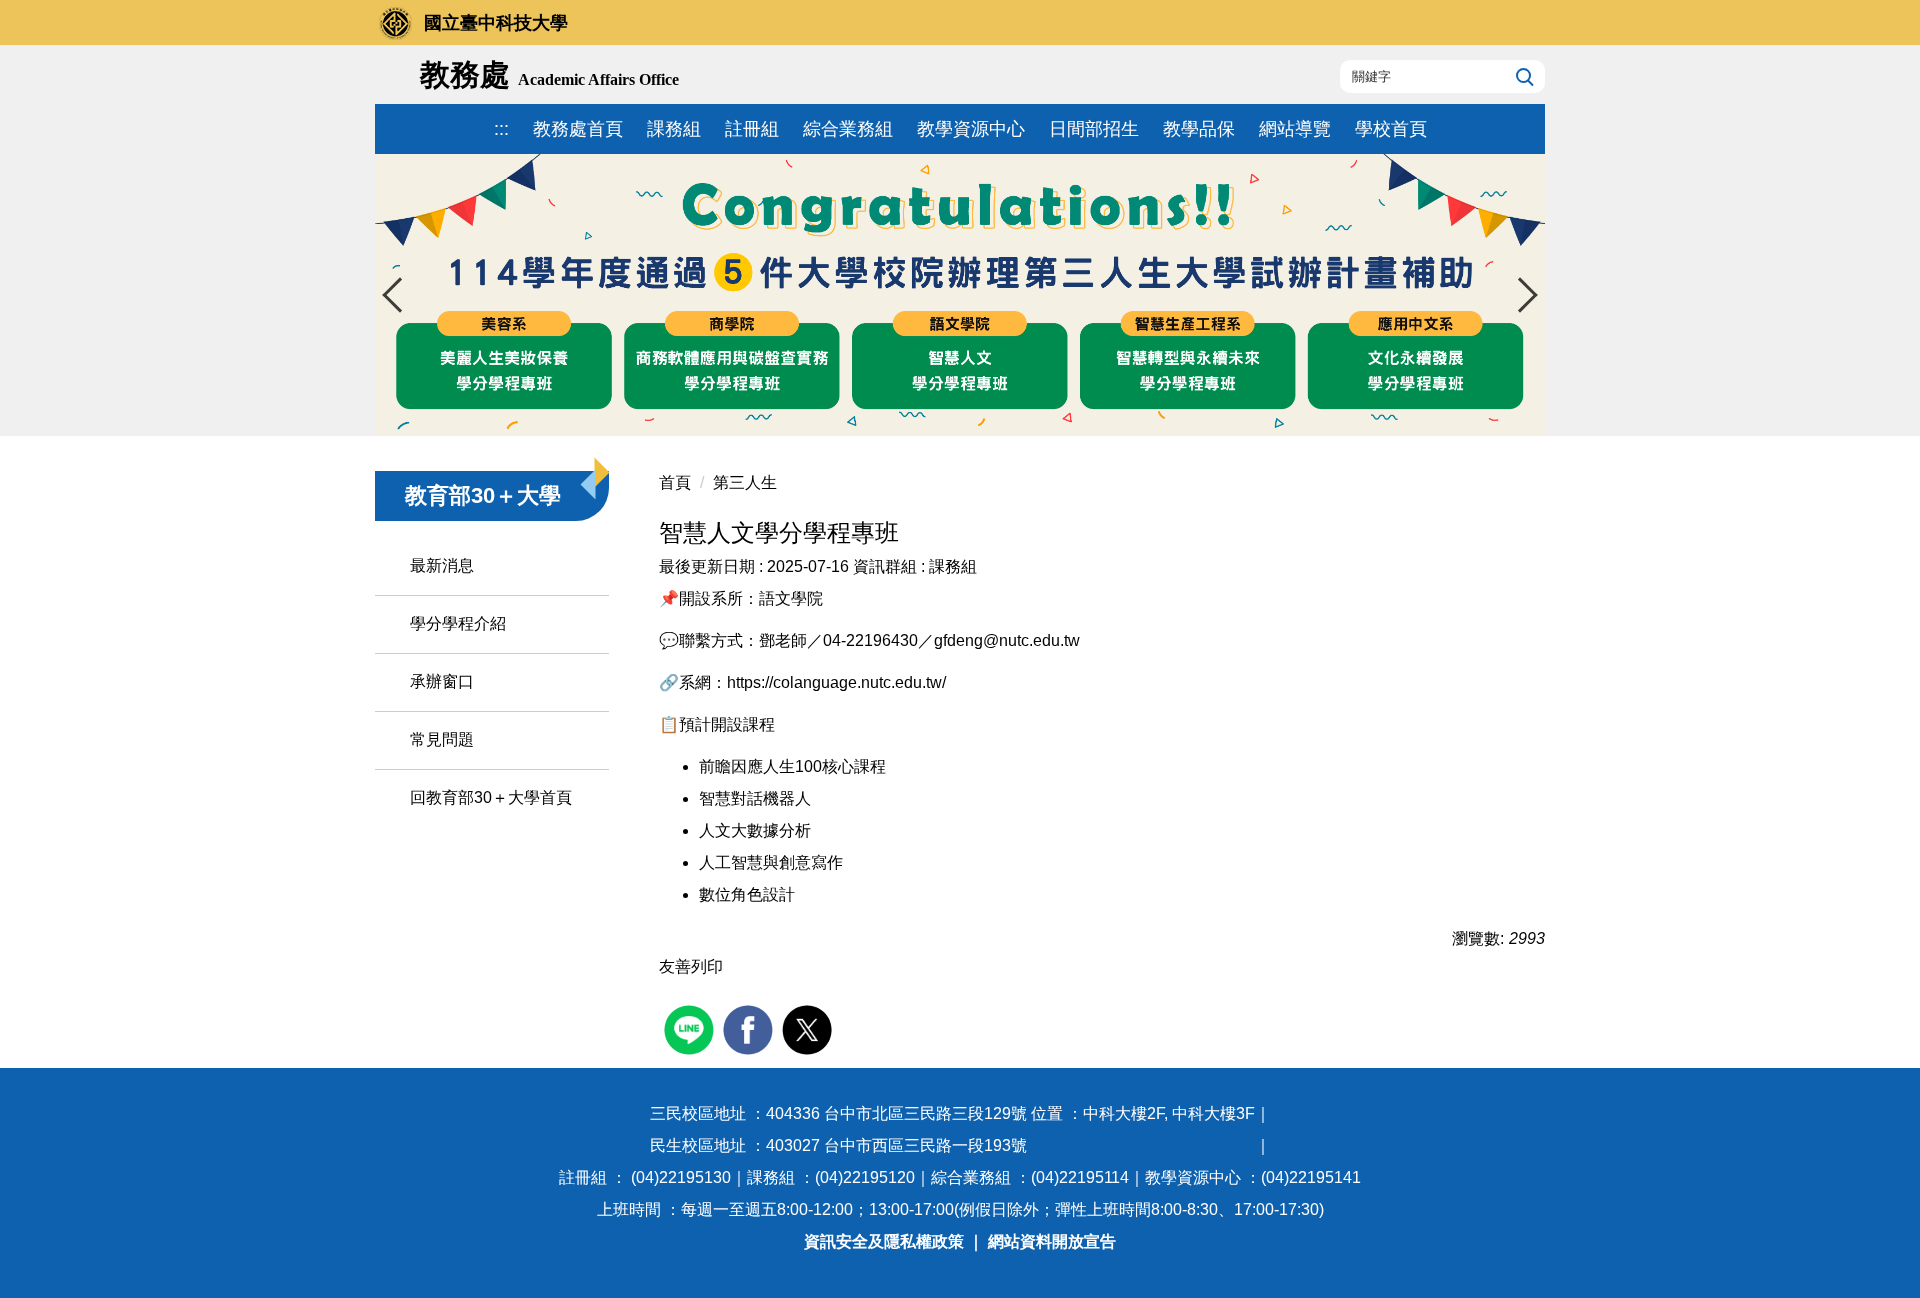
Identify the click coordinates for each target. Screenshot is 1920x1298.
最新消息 (442, 565)
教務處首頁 (578, 129)
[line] (691, 1027)
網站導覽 (1295, 129)
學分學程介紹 (458, 623)
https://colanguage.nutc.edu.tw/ (836, 682)
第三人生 (745, 482)
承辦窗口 (442, 681)
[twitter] (809, 1027)
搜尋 (1522, 76)
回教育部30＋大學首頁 (491, 797)
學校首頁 (1391, 129)
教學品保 (1199, 129)
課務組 (674, 129)
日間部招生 (1094, 129)
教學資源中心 (971, 129)
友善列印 (691, 966)
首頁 (675, 482)
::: (501, 129)
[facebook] (750, 1027)
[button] (400, 295)
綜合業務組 (848, 129)
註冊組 (752, 129)
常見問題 (442, 739)
